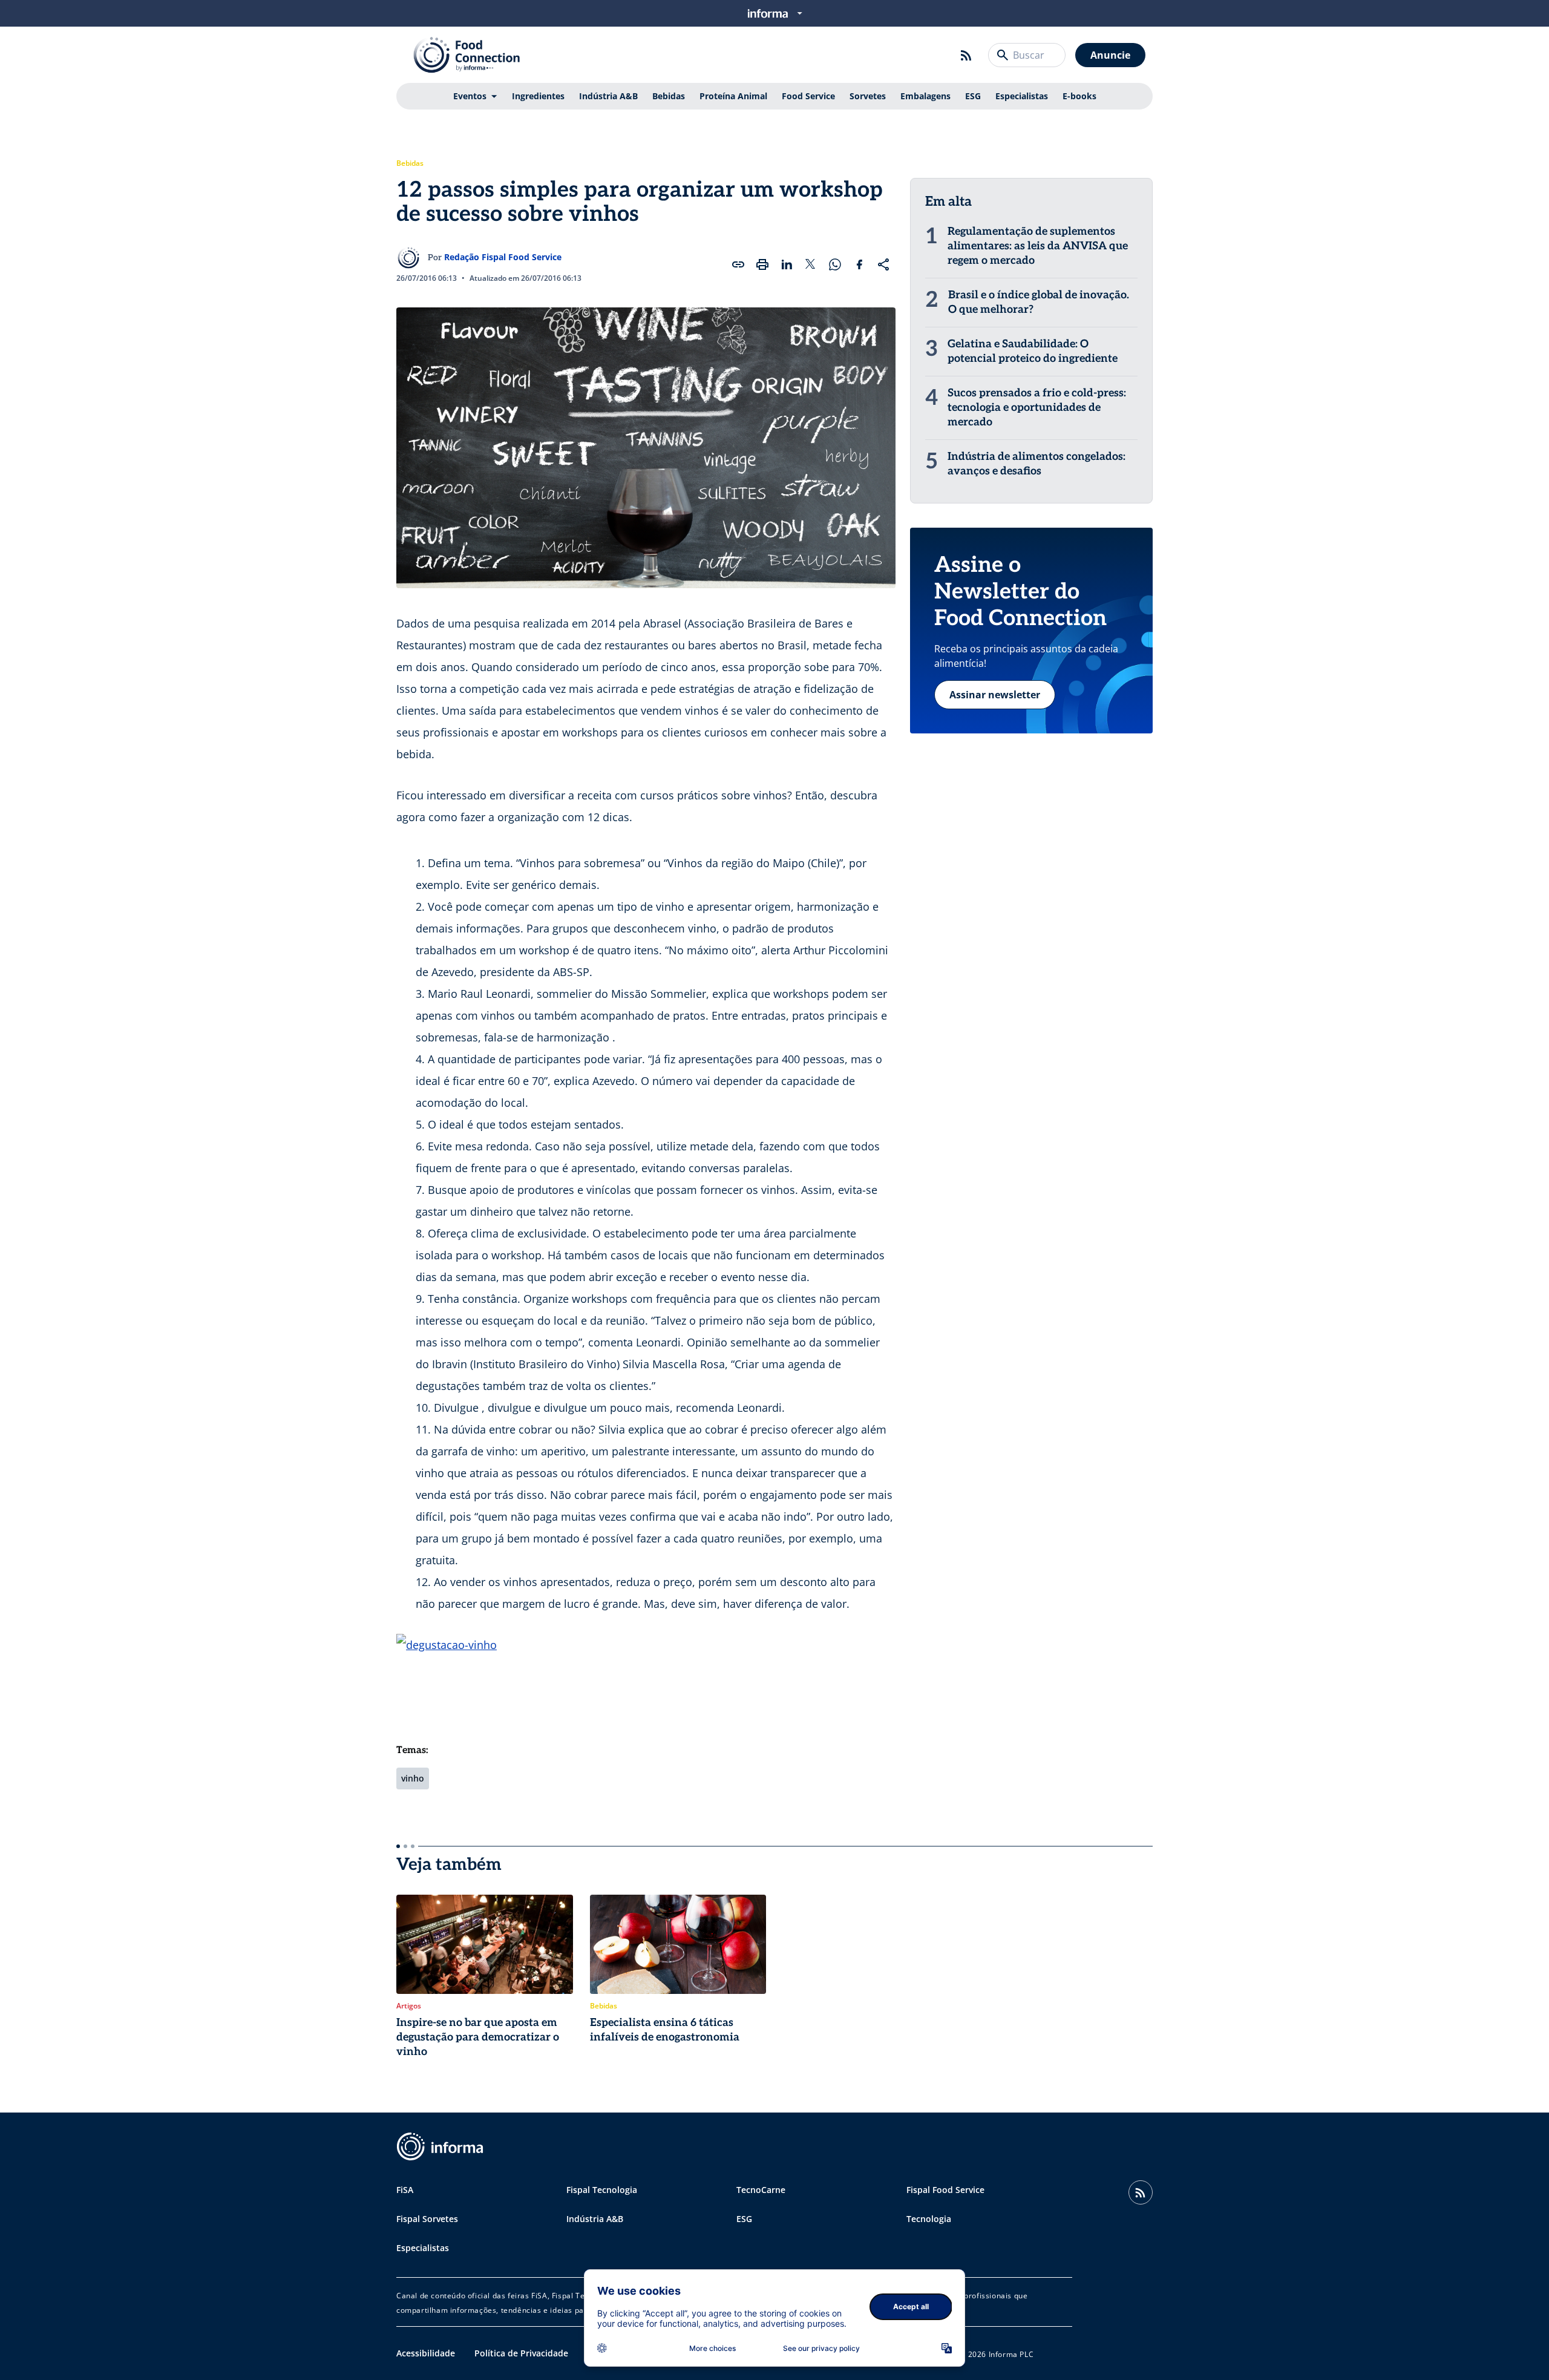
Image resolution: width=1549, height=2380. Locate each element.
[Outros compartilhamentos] (883, 264)
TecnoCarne (761, 2190)
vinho (413, 1778)
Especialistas (1022, 96)
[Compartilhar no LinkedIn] (787, 264)
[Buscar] (1003, 55)
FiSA (405, 2190)
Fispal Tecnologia (602, 2190)
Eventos (470, 96)
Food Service (808, 96)
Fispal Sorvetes (427, 2219)
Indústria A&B (608, 96)
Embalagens (925, 96)
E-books (1079, 96)
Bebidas (669, 96)
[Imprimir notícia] (762, 264)
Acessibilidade (426, 2353)
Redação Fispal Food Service (503, 257)
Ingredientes (538, 96)
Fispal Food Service (945, 2190)
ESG (973, 96)
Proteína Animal (733, 96)
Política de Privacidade (521, 2353)
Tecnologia (929, 2219)
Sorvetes (868, 96)
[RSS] (966, 55)
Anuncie (1110, 55)
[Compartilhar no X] (811, 264)
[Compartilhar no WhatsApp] (835, 264)
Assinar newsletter (995, 695)
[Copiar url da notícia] (738, 264)
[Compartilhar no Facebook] (859, 264)
